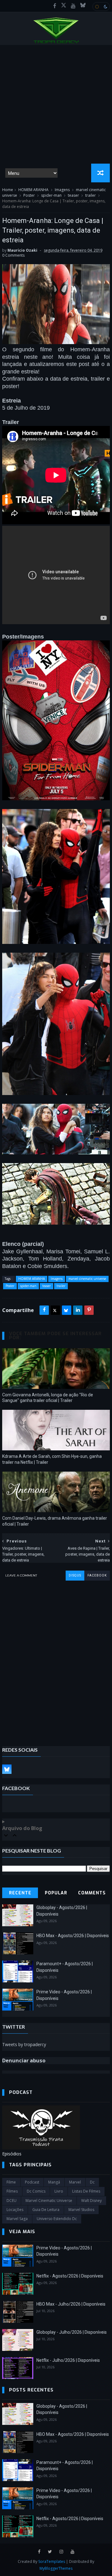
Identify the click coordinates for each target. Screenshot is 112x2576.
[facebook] (55, 6)
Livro (59, 2191)
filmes (12, 2191)
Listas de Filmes (86, 2191)
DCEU (12, 2201)
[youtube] (73, 6)
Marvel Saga (17, 2219)
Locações (15, 2210)
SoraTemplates (52, 2561)
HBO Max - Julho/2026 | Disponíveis (71, 2304)
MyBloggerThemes (56, 2568)
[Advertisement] (56, 104)
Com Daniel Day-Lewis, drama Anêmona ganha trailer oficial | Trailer (55, 1521)
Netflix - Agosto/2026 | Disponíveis (70, 2276)
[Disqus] (56, 1659)
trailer (91, 195)
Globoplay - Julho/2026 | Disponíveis (72, 2332)
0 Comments (13, 255)
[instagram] (61, 2552)
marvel (75, 2182)
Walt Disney (91, 2201)
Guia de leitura (46, 2210)
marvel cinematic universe (87, 1279)
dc (92, 2182)
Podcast (32, 2182)
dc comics (36, 2191)
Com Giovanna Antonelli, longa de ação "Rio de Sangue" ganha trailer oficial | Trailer (48, 1398)
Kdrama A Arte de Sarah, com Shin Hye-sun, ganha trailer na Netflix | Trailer (52, 1459)
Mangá (54, 2182)
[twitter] (50, 2552)
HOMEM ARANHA (33, 190)
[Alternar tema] (101, 7)
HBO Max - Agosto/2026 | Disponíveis (73, 1936)
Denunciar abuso (24, 2060)
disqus (75, 1575)
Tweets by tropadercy (24, 2044)
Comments (92, 1893)
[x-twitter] (64, 6)
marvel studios (81, 2210)
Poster (29, 195)
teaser (73, 195)
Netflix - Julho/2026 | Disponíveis (68, 2360)
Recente (20, 1893)
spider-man (51, 195)
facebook (97, 1575)
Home (8, 190)
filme (11, 2182)
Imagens (62, 190)
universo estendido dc (57, 2219)
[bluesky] (83, 6)
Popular (56, 1893)
